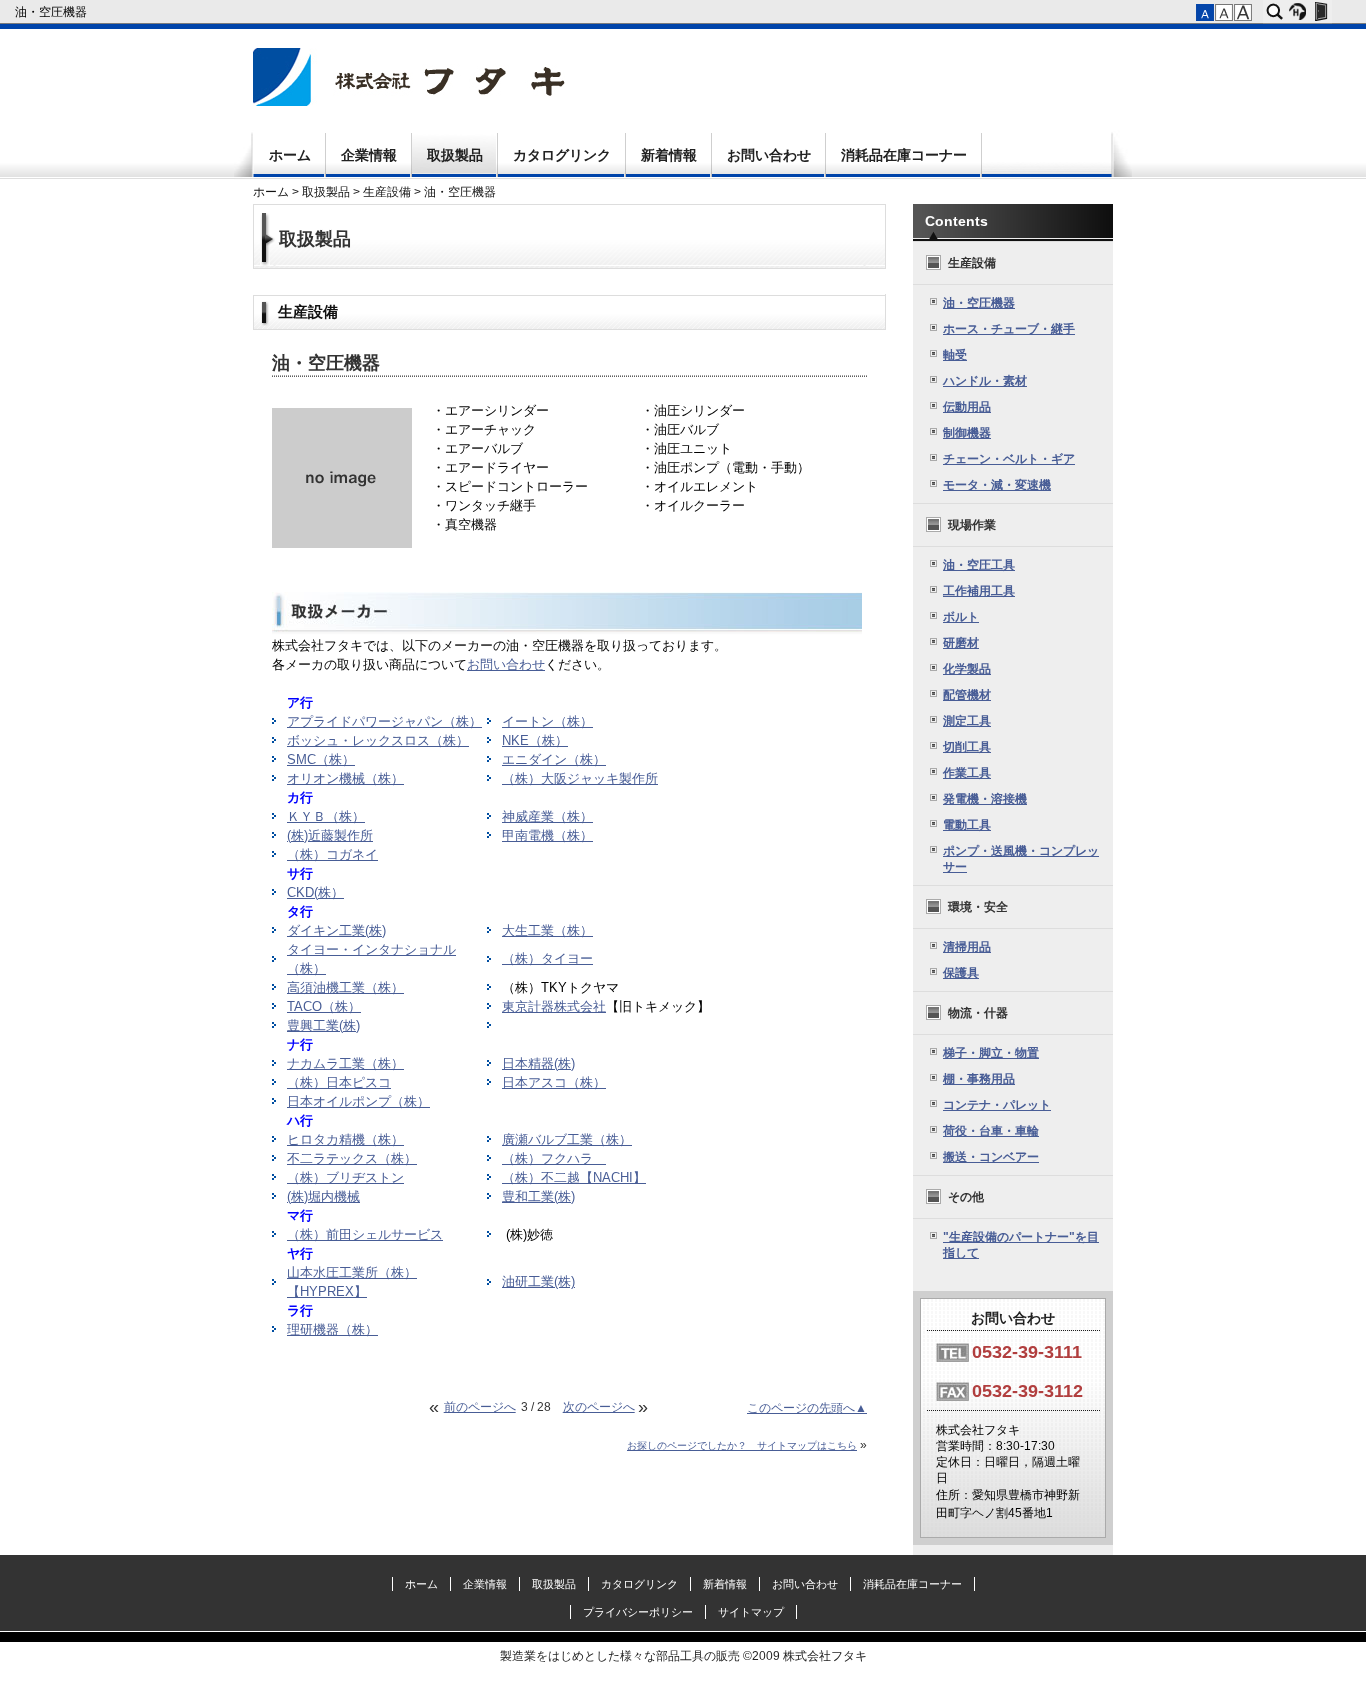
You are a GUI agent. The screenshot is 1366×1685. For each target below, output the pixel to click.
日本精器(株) (538, 1064)
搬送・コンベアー (991, 1157)
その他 (966, 1197)
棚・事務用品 (979, 1079)
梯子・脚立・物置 (991, 1053)
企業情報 (369, 155)
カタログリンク (562, 155)
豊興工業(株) (323, 1026)
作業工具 (967, 773)
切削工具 (967, 747)
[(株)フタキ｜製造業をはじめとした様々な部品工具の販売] (409, 102)
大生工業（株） (547, 931)
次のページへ (599, 1407)
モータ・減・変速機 (997, 485)
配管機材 (967, 695)
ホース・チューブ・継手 (1009, 329)
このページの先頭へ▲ (807, 1408)
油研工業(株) (538, 1282)
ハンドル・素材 (985, 381)
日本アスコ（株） (554, 1083)
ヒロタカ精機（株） (345, 1140)
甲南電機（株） (547, 836)
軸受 (955, 355)
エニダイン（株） (554, 760)
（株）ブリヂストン (345, 1178)
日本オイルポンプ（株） (358, 1102)
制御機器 (967, 433)
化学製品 (967, 669)
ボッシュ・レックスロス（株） (378, 741)
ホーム (290, 155)
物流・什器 (978, 1013)
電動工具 (967, 825)
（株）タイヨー (547, 959)
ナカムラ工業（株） (345, 1064)
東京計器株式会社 (554, 1007)
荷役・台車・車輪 (991, 1131)
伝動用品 (967, 407)
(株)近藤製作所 (330, 836)
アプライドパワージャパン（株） (384, 722)
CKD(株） (315, 893)
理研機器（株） (332, 1330)
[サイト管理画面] (1320, 12)
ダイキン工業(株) (336, 931)
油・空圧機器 (52, 12)
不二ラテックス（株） (352, 1159)
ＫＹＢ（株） (326, 817)
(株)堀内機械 (323, 1197)
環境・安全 (978, 907)
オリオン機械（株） (345, 779)
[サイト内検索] (1274, 12)
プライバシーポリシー (638, 1612)
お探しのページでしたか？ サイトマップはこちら (742, 1445)
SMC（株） (321, 760)
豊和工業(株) (538, 1197)
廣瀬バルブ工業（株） (567, 1140)
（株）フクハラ (554, 1159)
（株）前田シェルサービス (365, 1235)
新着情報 (669, 155)
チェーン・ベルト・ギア (1009, 459)
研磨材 (961, 643)
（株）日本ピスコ (339, 1083)
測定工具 (967, 721)
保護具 (961, 973)
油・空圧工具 (979, 565)
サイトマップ (751, 1612)
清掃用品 (967, 947)
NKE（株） (535, 741)
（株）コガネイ (332, 855)
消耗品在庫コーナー (904, 155)
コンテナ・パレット (997, 1105)
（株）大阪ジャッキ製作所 (580, 779)
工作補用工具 (979, 591)
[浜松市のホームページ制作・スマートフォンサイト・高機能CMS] (1297, 12)
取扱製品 (455, 155)
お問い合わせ (769, 155)
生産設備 (387, 192)
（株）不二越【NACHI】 (574, 1178)
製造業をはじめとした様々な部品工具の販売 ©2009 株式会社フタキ (683, 1656)
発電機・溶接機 (985, 799)
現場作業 (972, 525)
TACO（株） (324, 1007)
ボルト (961, 617)
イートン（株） (547, 722)
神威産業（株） (547, 817)
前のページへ (480, 1407)
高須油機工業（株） (345, 988)
